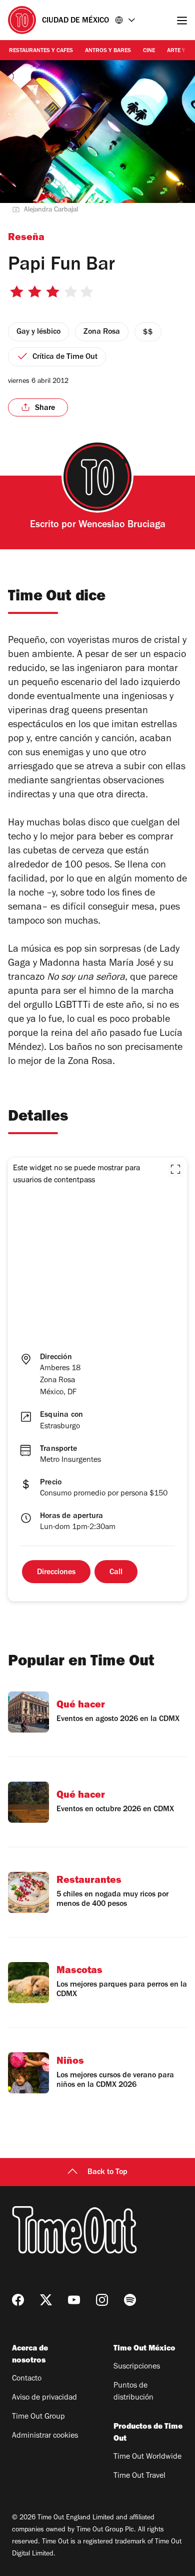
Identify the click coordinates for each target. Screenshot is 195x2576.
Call (116, 1573)
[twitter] (46, 2300)
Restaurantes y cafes (41, 51)
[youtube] (74, 2300)
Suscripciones (137, 2367)
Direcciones (56, 1573)
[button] (175, 1169)
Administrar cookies (45, 2436)
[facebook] (18, 2300)
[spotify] (130, 2300)
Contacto (27, 2379)
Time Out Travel (139, 2476)
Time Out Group (38, 2417)
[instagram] (102, 2300)
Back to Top (107, 2173)
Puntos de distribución (133, 2392)
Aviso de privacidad (44, 2398)
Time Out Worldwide (147, 2457)
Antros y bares (108, 51)
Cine (149, 51)
